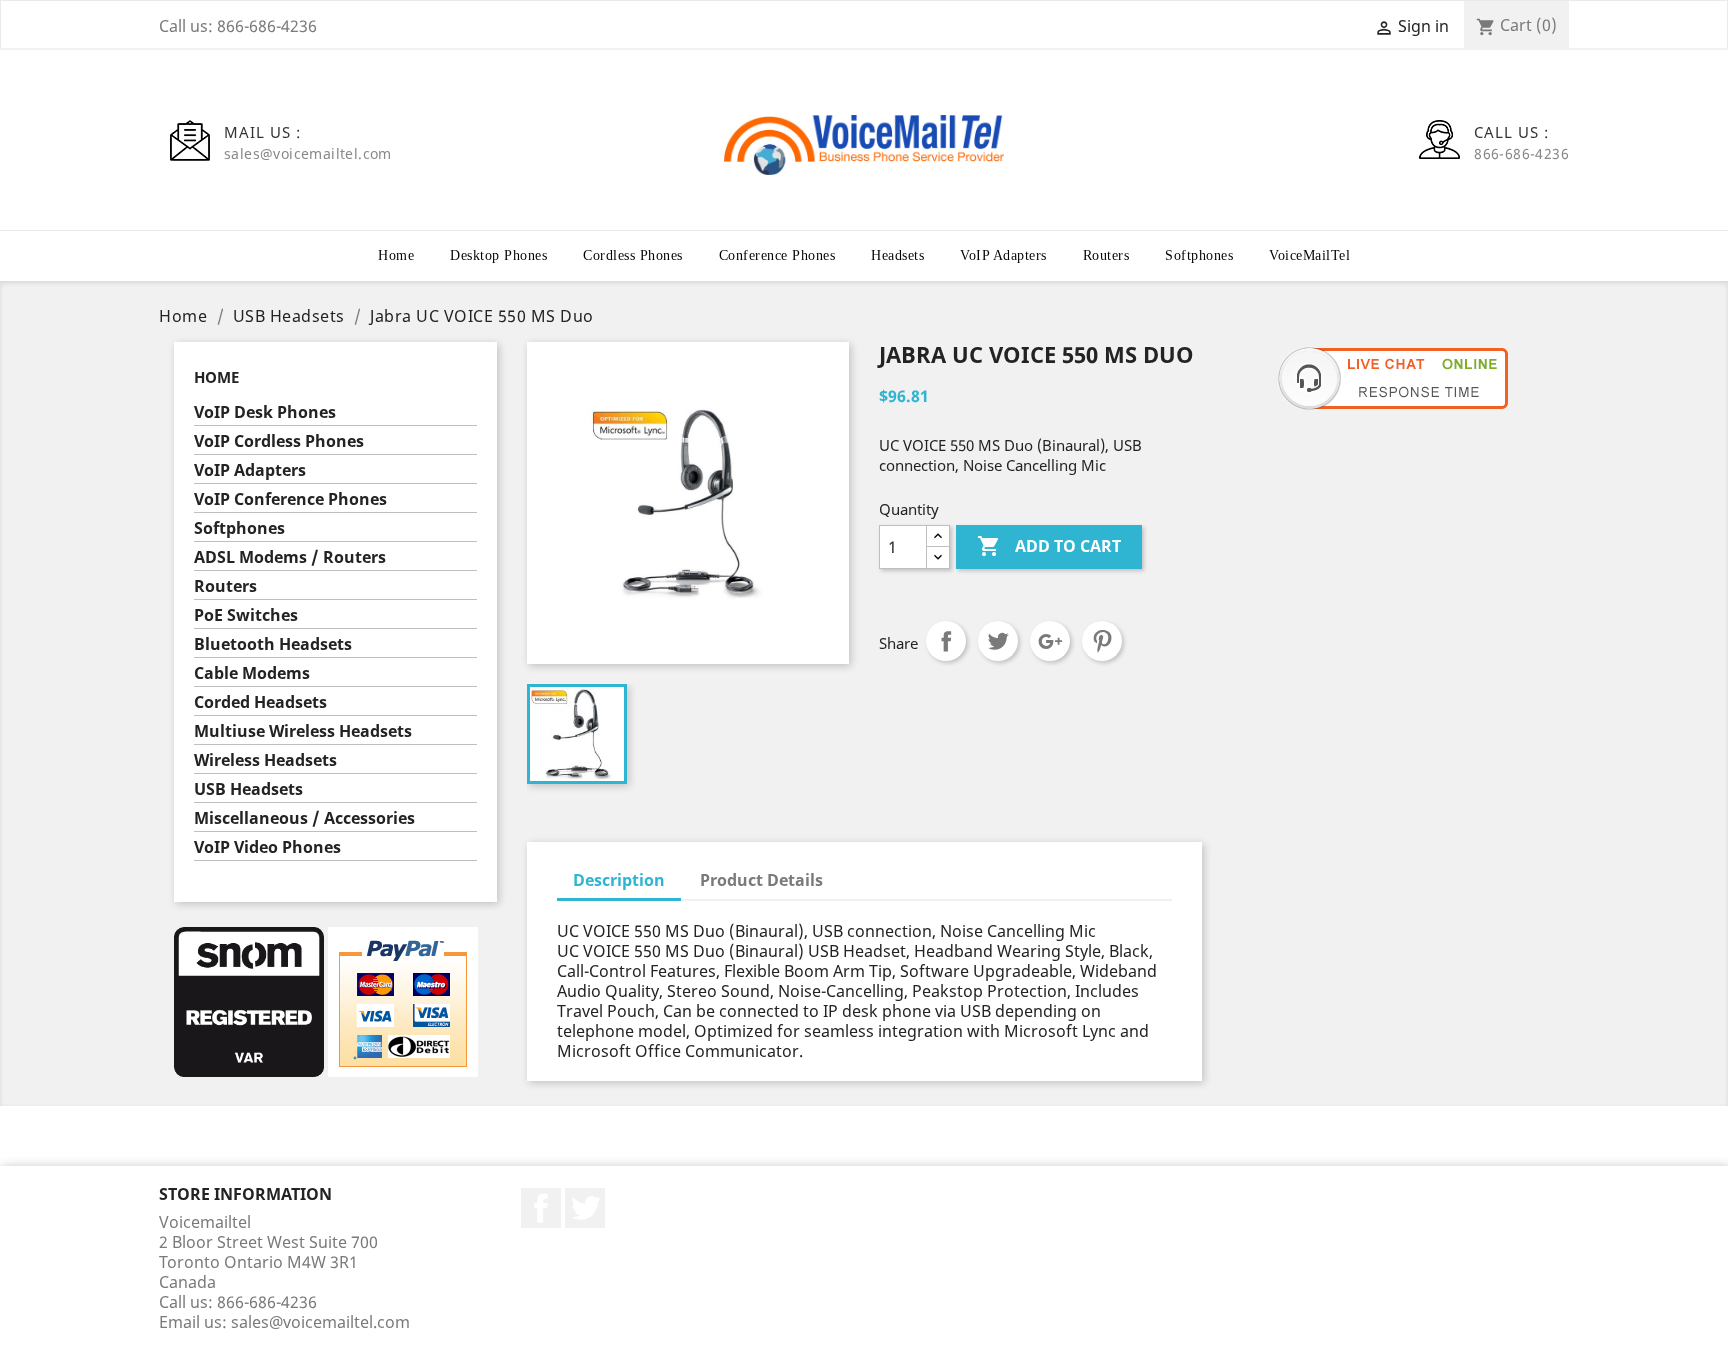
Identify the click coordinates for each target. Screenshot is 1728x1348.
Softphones (1199, 255)
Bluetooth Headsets (273, 644)
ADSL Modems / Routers (290, 557)
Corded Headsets (260, 702)
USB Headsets (248, 789)
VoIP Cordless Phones (279, 441)
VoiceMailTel (1309, 255)
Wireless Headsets (265, 760)
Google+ (1050, 641)
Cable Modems (252, 673)
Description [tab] (619, 880)
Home (396, 255)
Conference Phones (777, 255)
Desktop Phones (498, 255)
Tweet (998, 641)
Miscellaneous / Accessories (304, 818)
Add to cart (1049, 546)
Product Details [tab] (761, 880)
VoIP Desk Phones (265, 412)
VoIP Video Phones (267, 847)
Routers (1106, 255)
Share (946, 641)
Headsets (897, 255)
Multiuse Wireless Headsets (303, 731)
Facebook (541, 1208)
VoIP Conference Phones (290, 499)
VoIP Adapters (1003, 255)
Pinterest (1102, 641)
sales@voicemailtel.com (320, 1322)
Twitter (585, 1208)
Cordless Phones (633, 255)
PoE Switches (246, 615)
